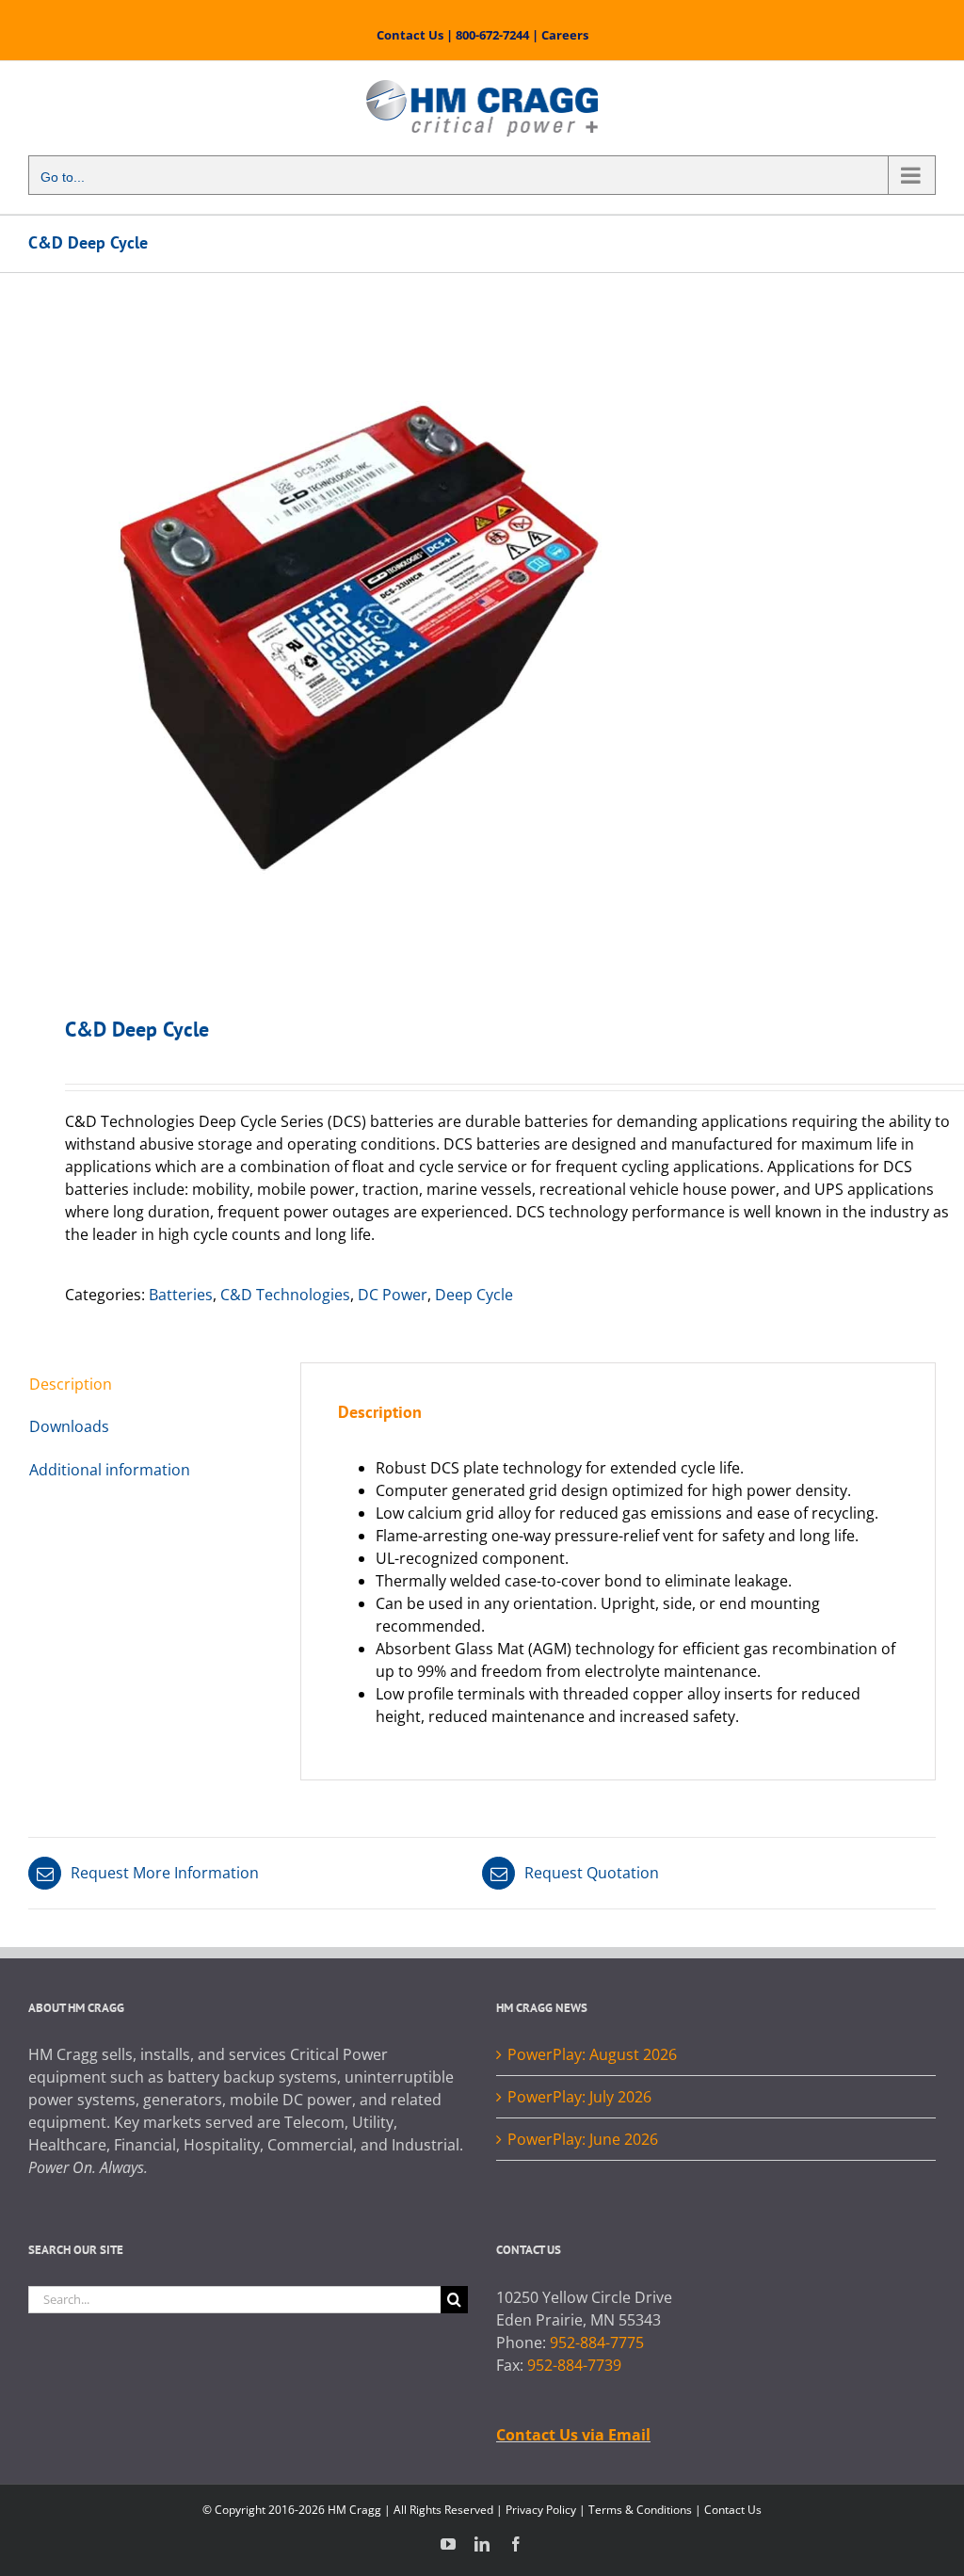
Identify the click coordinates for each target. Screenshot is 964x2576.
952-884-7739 (574, 2365)
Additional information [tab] (110, 1470)
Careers (565, 35)
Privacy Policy (541, 2510)
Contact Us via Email (573, 2435)
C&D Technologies (285, 1295)
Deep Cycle (474, 1295)
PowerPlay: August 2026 (592, 2054)
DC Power (393, 1295)
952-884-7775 (597, 2343)
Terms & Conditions (640, 2510)
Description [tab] (71, 1384)
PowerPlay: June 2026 (583, 2139)
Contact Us (410, 35)
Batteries (181, 1295)
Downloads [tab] (69, 1426)
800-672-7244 (492, 35)
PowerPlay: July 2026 (579, 2097)
